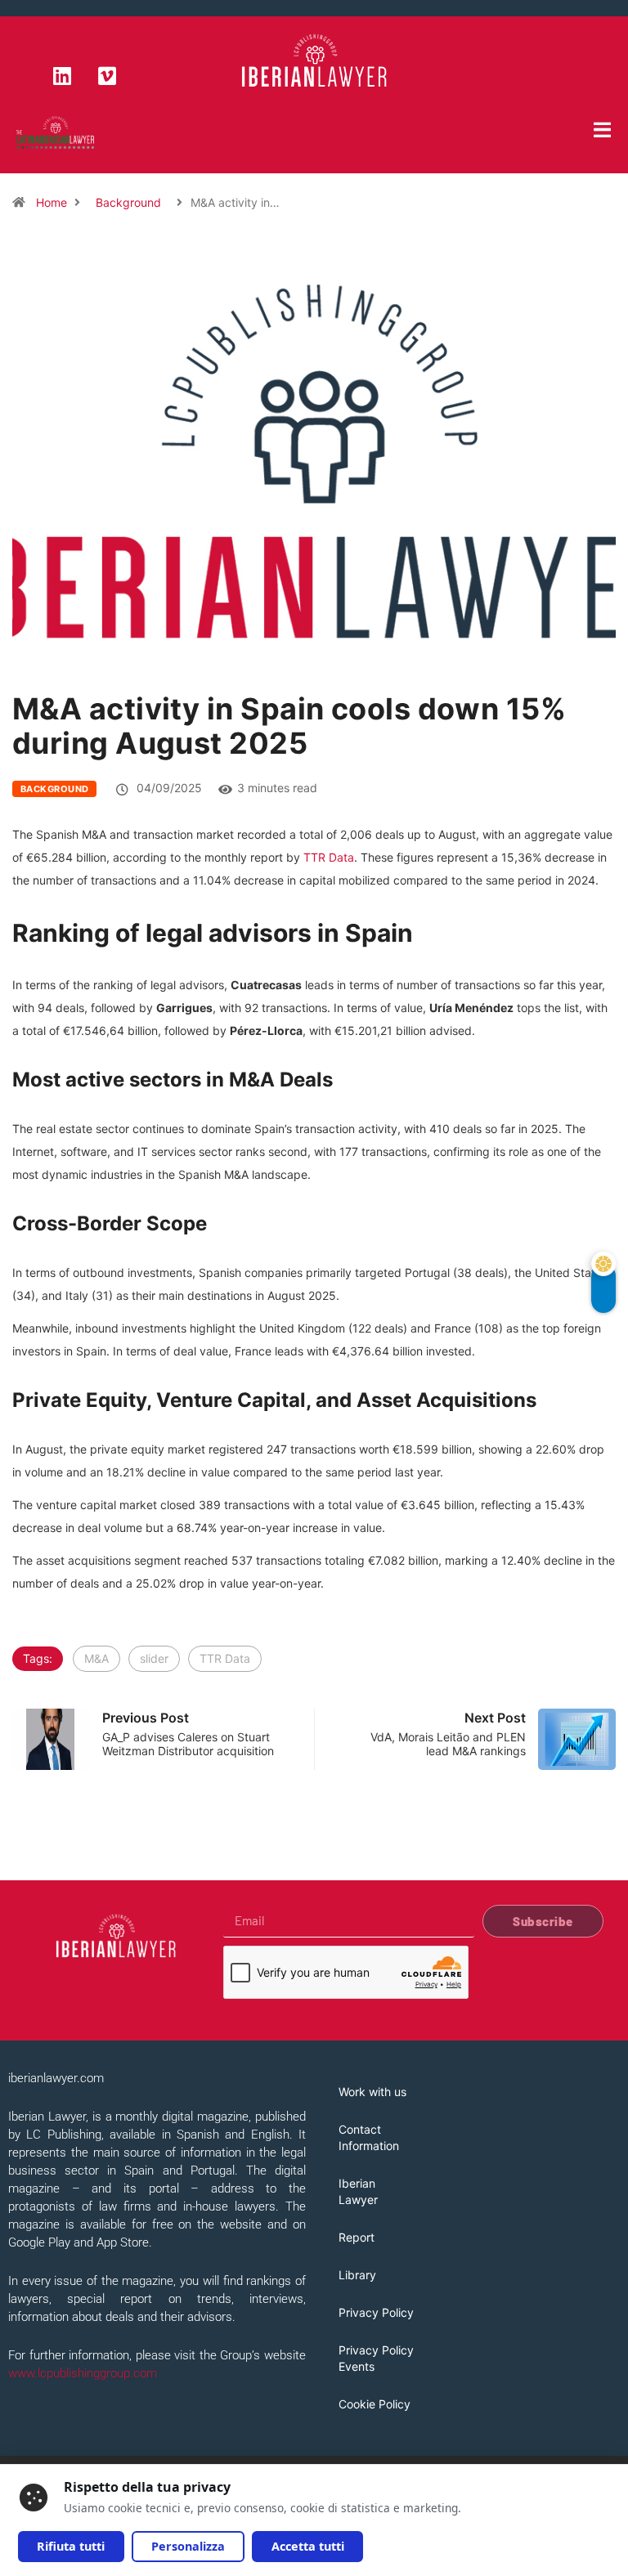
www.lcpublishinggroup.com (83, 2373)
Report (357, 2237)
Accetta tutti (308, 2546)
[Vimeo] (107, 75)
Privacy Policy (376, 2312)
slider (154, 1658)
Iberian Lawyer (358, 2191)
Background (128, 202)
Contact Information (369, 2137)
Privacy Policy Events (376, 2358)
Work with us (372, 2092)
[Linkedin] (62, 75)
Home (52, 202)
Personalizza (188, 2546)
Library (357, 2275)
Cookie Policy (375, 2404)
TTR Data (329, 857)
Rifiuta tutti (71, 2546)
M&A (96, 1658)
